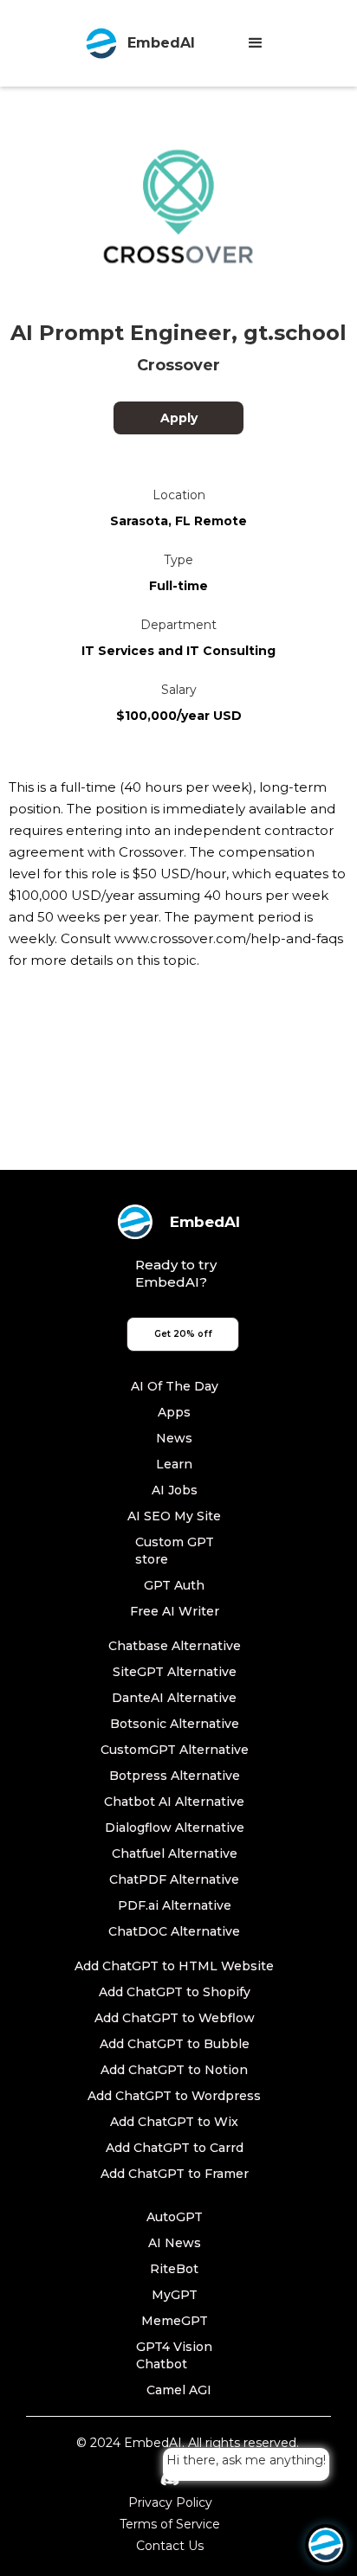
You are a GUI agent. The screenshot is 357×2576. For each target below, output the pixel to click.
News (174, 1438)
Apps (174, 1412)
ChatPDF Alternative (174, 1879)
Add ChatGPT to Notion (174, 2070)
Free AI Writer (175, 1611)
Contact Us (170, 2546)
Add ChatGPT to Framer (175, 2174)
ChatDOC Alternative (174, 1931)
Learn (174, 1464)
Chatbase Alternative (175, 1646)
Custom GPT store (175, 1551)
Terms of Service (170, 2524)
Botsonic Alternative (175, 1724)
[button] (256, 43)
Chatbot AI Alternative (174, 1802)
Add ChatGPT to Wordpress (174, 2096)
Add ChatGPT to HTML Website (174, 1966)
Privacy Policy (170, 2502)
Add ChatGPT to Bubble (175, 2044)
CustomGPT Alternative (175, 1750)
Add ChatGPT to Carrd (175, 2148)
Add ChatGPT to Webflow (175, 2018)
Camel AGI (179, 2390)
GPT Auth (174, 1585)
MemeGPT (175, 2321)
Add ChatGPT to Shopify (175, 1992)
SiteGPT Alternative (175, 1672)
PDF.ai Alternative (175, 1905)
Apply (179, 418)
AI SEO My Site (174, 1516)
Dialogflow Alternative (175, 1828)
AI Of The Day (175, 1386)
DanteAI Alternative (174, 1698)
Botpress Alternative (175, 1776)
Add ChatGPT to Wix (174, 2122)
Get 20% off (183, 1334)
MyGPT (175, 2295)
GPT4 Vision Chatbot (174, 2355)
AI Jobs (175, 1490)
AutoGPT (175, 2217)
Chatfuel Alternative (175, 1853)
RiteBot (174, 2269)
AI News (175, 2243)
